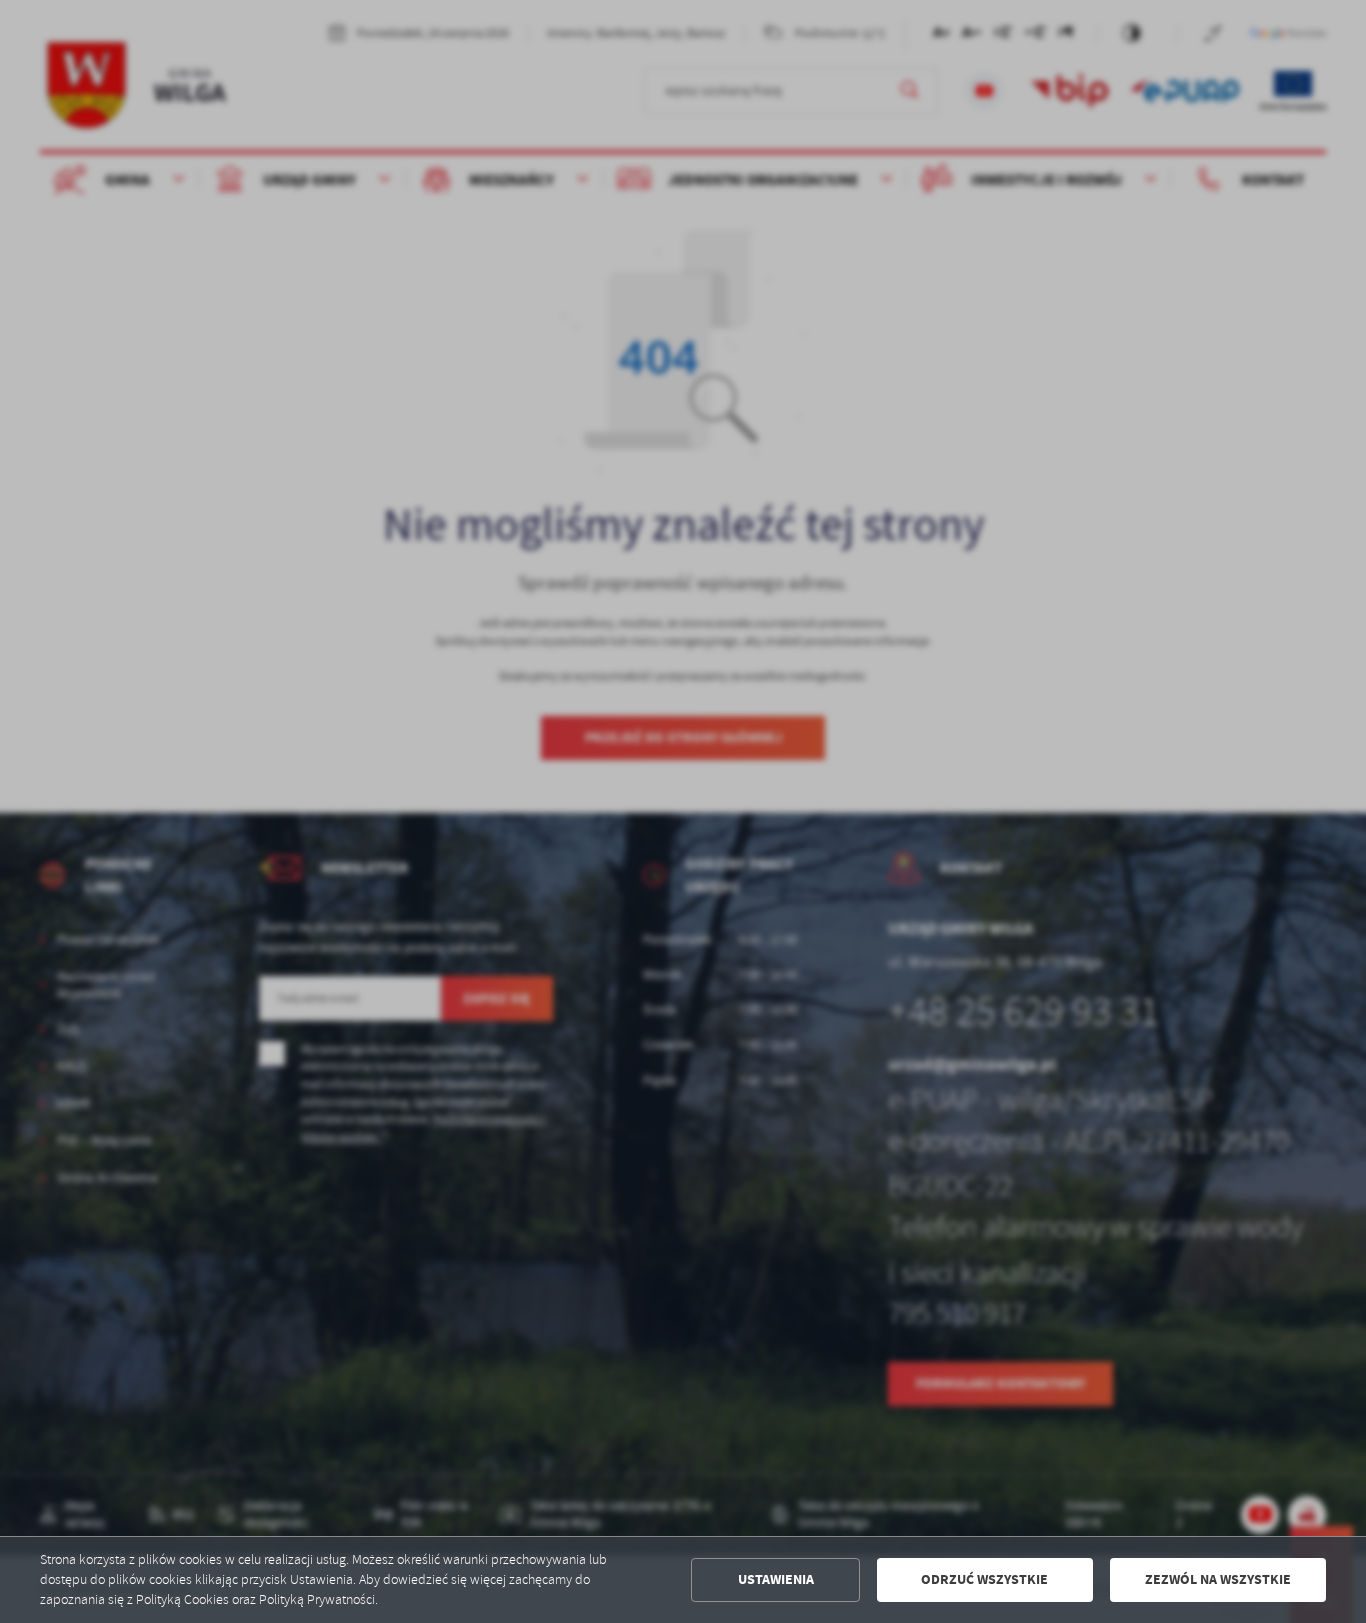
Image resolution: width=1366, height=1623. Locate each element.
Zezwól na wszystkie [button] (1218, 1579)
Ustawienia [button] (776, 1579)
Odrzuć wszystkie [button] (984, 1579)
